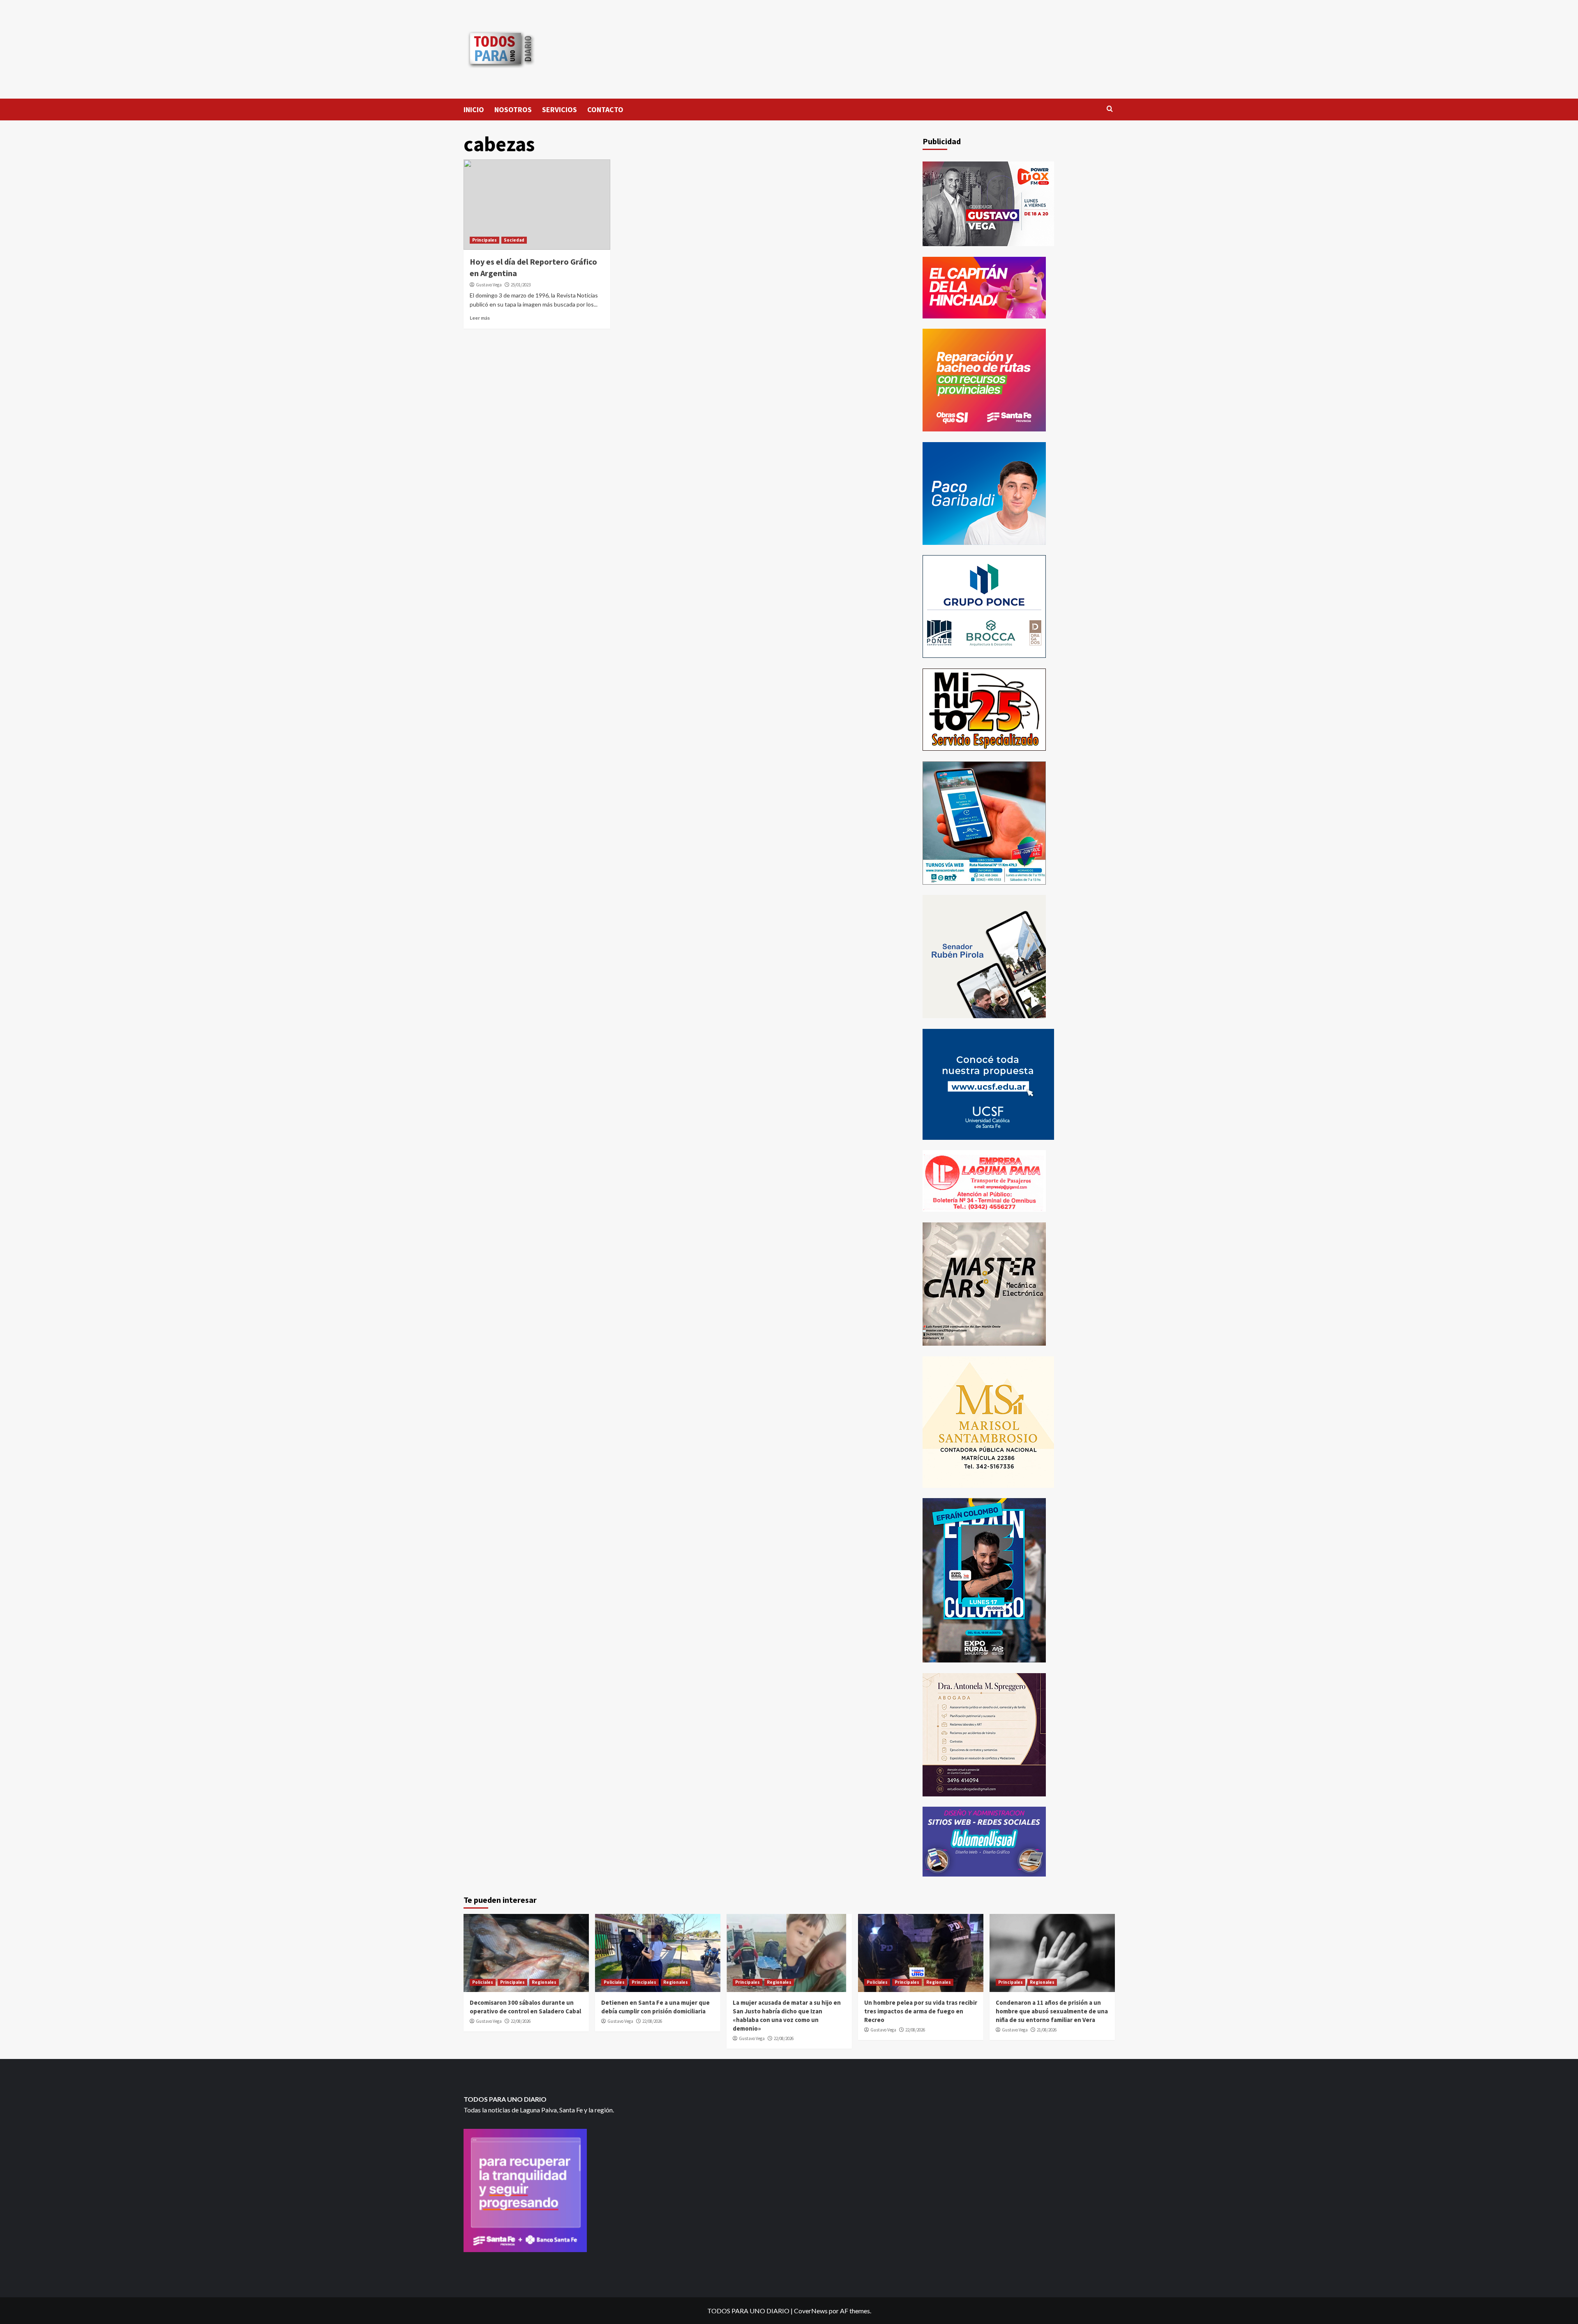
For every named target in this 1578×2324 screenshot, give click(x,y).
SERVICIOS (559, 110)
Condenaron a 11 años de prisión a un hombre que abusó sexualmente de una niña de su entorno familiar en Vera (1052, 2011)
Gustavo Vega (489, 285)
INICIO (474, 110)
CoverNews (811, 2311)
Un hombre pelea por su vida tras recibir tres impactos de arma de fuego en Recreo (921, 2011)
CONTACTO (605, 110)
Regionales (544, 1982)
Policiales (483, 1982)
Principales (484, 240)
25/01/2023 (521, 285)
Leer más (480, 318)
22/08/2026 (521, 2021)
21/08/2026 (1047, 2030)
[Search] (1110, 109)
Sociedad (514, 240)
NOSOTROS (513, 110)
